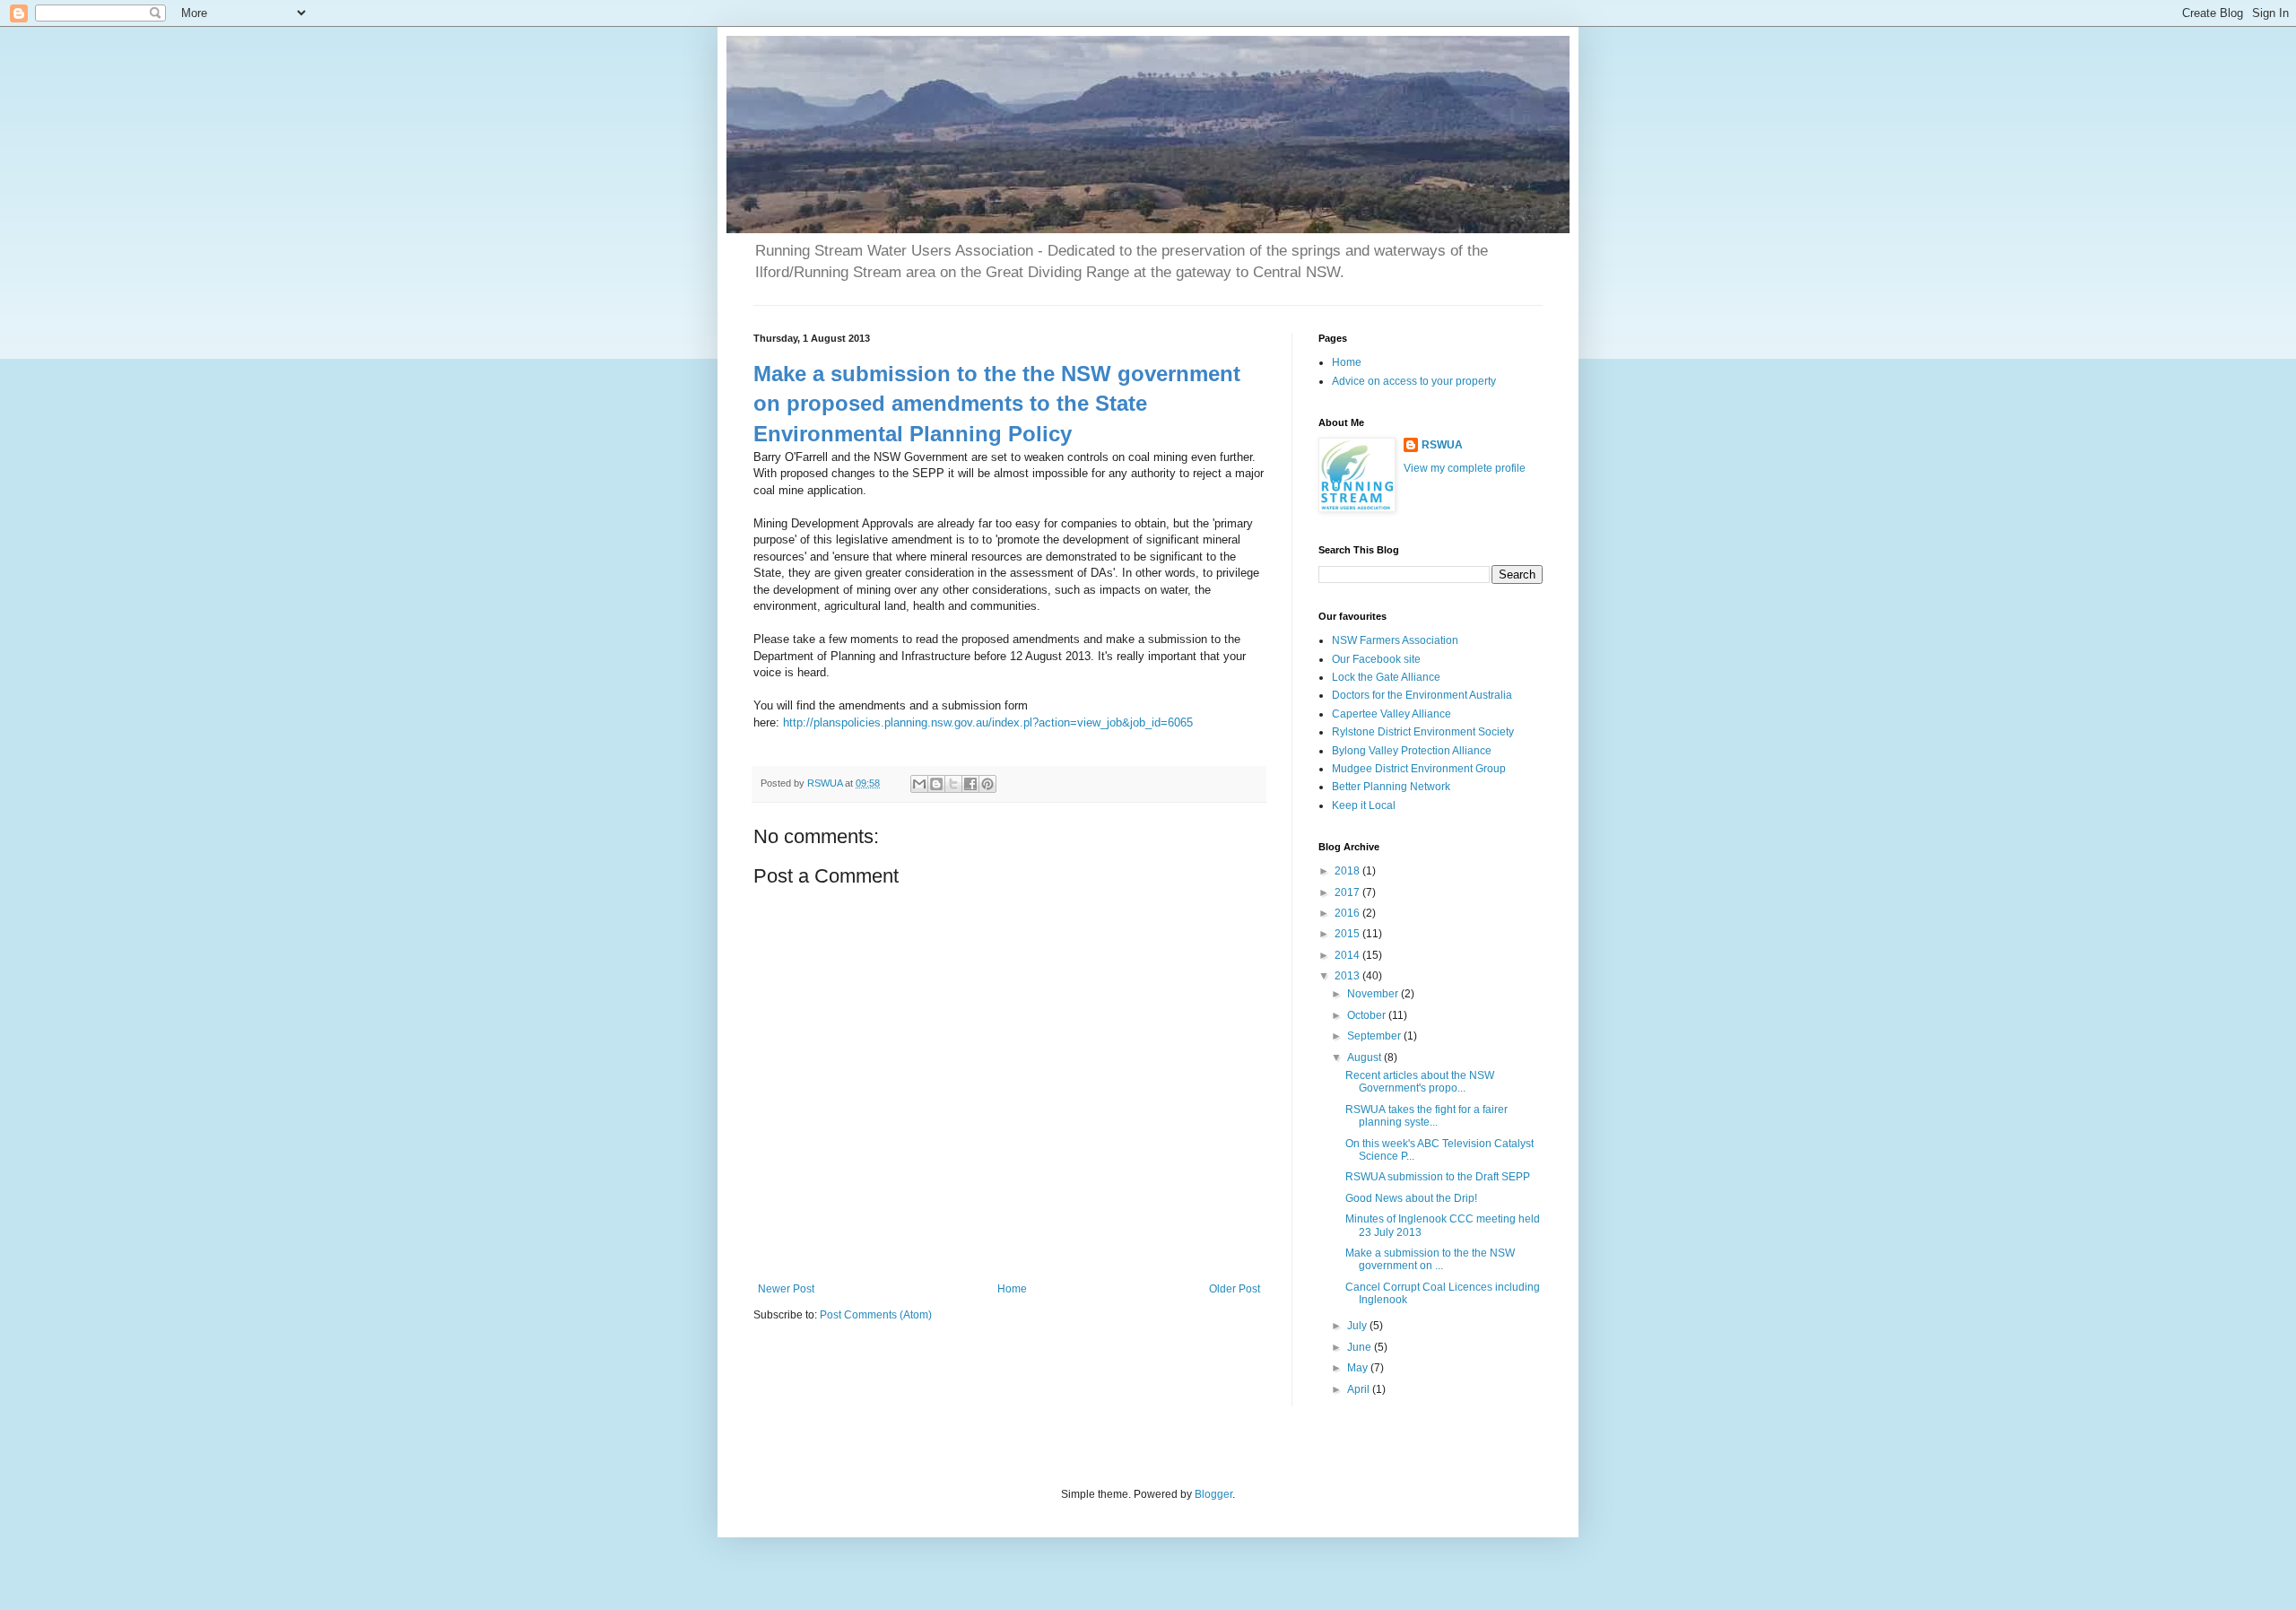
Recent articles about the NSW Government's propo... (1420, 1082)
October (1368, 1015)
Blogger (1213, 1494)
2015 (1348, 934)
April (1360, 1389)
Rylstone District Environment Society (1423, 732)
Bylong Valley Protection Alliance (1412, 751)
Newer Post (786, 1289)
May (1359, 1368)
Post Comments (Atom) (876, 1315)
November (1374, 994)
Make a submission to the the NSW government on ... (1430, 1259)
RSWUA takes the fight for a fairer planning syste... (1426, 1116)
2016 (1348, 913)
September (1375, 1036)
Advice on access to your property (1414, 381)
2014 (1348, 955)
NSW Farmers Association (1395, 640)
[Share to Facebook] (970, 784)
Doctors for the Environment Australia (1422, 695)
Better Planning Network (1391, 787)
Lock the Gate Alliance (1386, 677)
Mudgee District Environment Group (1419, 769)
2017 (1348, 892)
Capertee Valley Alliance (1392, 714)
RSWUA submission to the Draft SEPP (1438, 1177)
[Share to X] (953, 784)
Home (1012, 1289)
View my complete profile (1465, 468)
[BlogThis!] (936, 784)
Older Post (1235, 1289)
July (1358, 1326)
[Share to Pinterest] (987, 784)
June (1361, 1347)
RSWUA (1442, 445)
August (1365, 1057)
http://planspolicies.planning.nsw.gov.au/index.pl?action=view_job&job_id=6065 (988, 722)
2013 (1348, 976)
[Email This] (919, 784)
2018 (1348, 871)
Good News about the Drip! (1411, 1198)
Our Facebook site (1376, 659)
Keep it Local (1364, 805)
